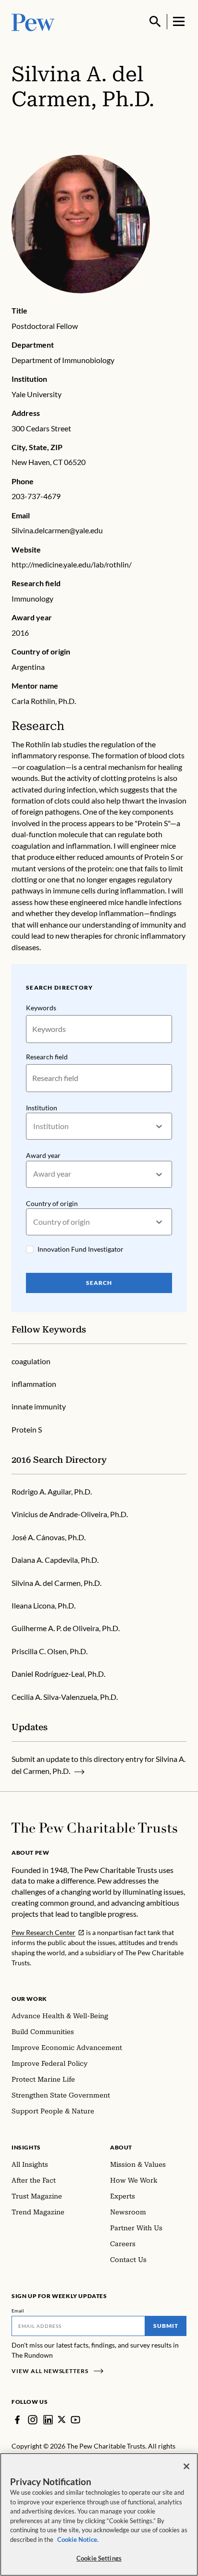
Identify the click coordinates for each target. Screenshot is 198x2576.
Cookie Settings (99, 2558)
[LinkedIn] (48, 2420)
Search (99, 1283)
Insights (26, 2147)
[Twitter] (62, 2419)
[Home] (94, 1828)
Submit (166, 2326)
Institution (42, 1108)
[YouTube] (75, 2420)
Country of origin (52, 1203)
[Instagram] (33, 2420)
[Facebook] (17, 2420)
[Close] (186, 2466)
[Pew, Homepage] (33, 21)
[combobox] (34, 1126)
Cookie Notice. (78, 2539)
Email (18, 2311)
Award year (43, 1155)
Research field (47, 1057)
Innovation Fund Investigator (80, 1249)
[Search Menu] (155, 22)
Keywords (41, 1008)
